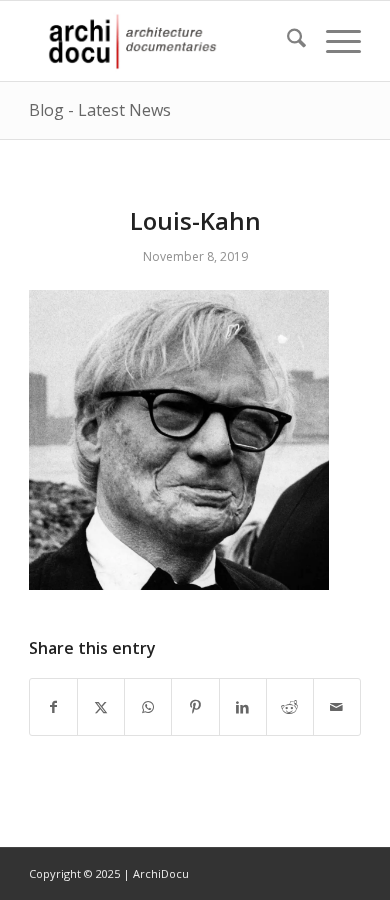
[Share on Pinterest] (195, 707)
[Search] (286, 41)
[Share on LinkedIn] (243, 707)
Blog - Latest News (100, 110)
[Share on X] (101, 707)
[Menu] (333, 41)
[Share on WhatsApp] (148, 707)
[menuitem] (286, 41)
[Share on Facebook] (53, 707)
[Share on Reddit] (290, 707)
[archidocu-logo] (161, 41)
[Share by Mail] (337, 707)
